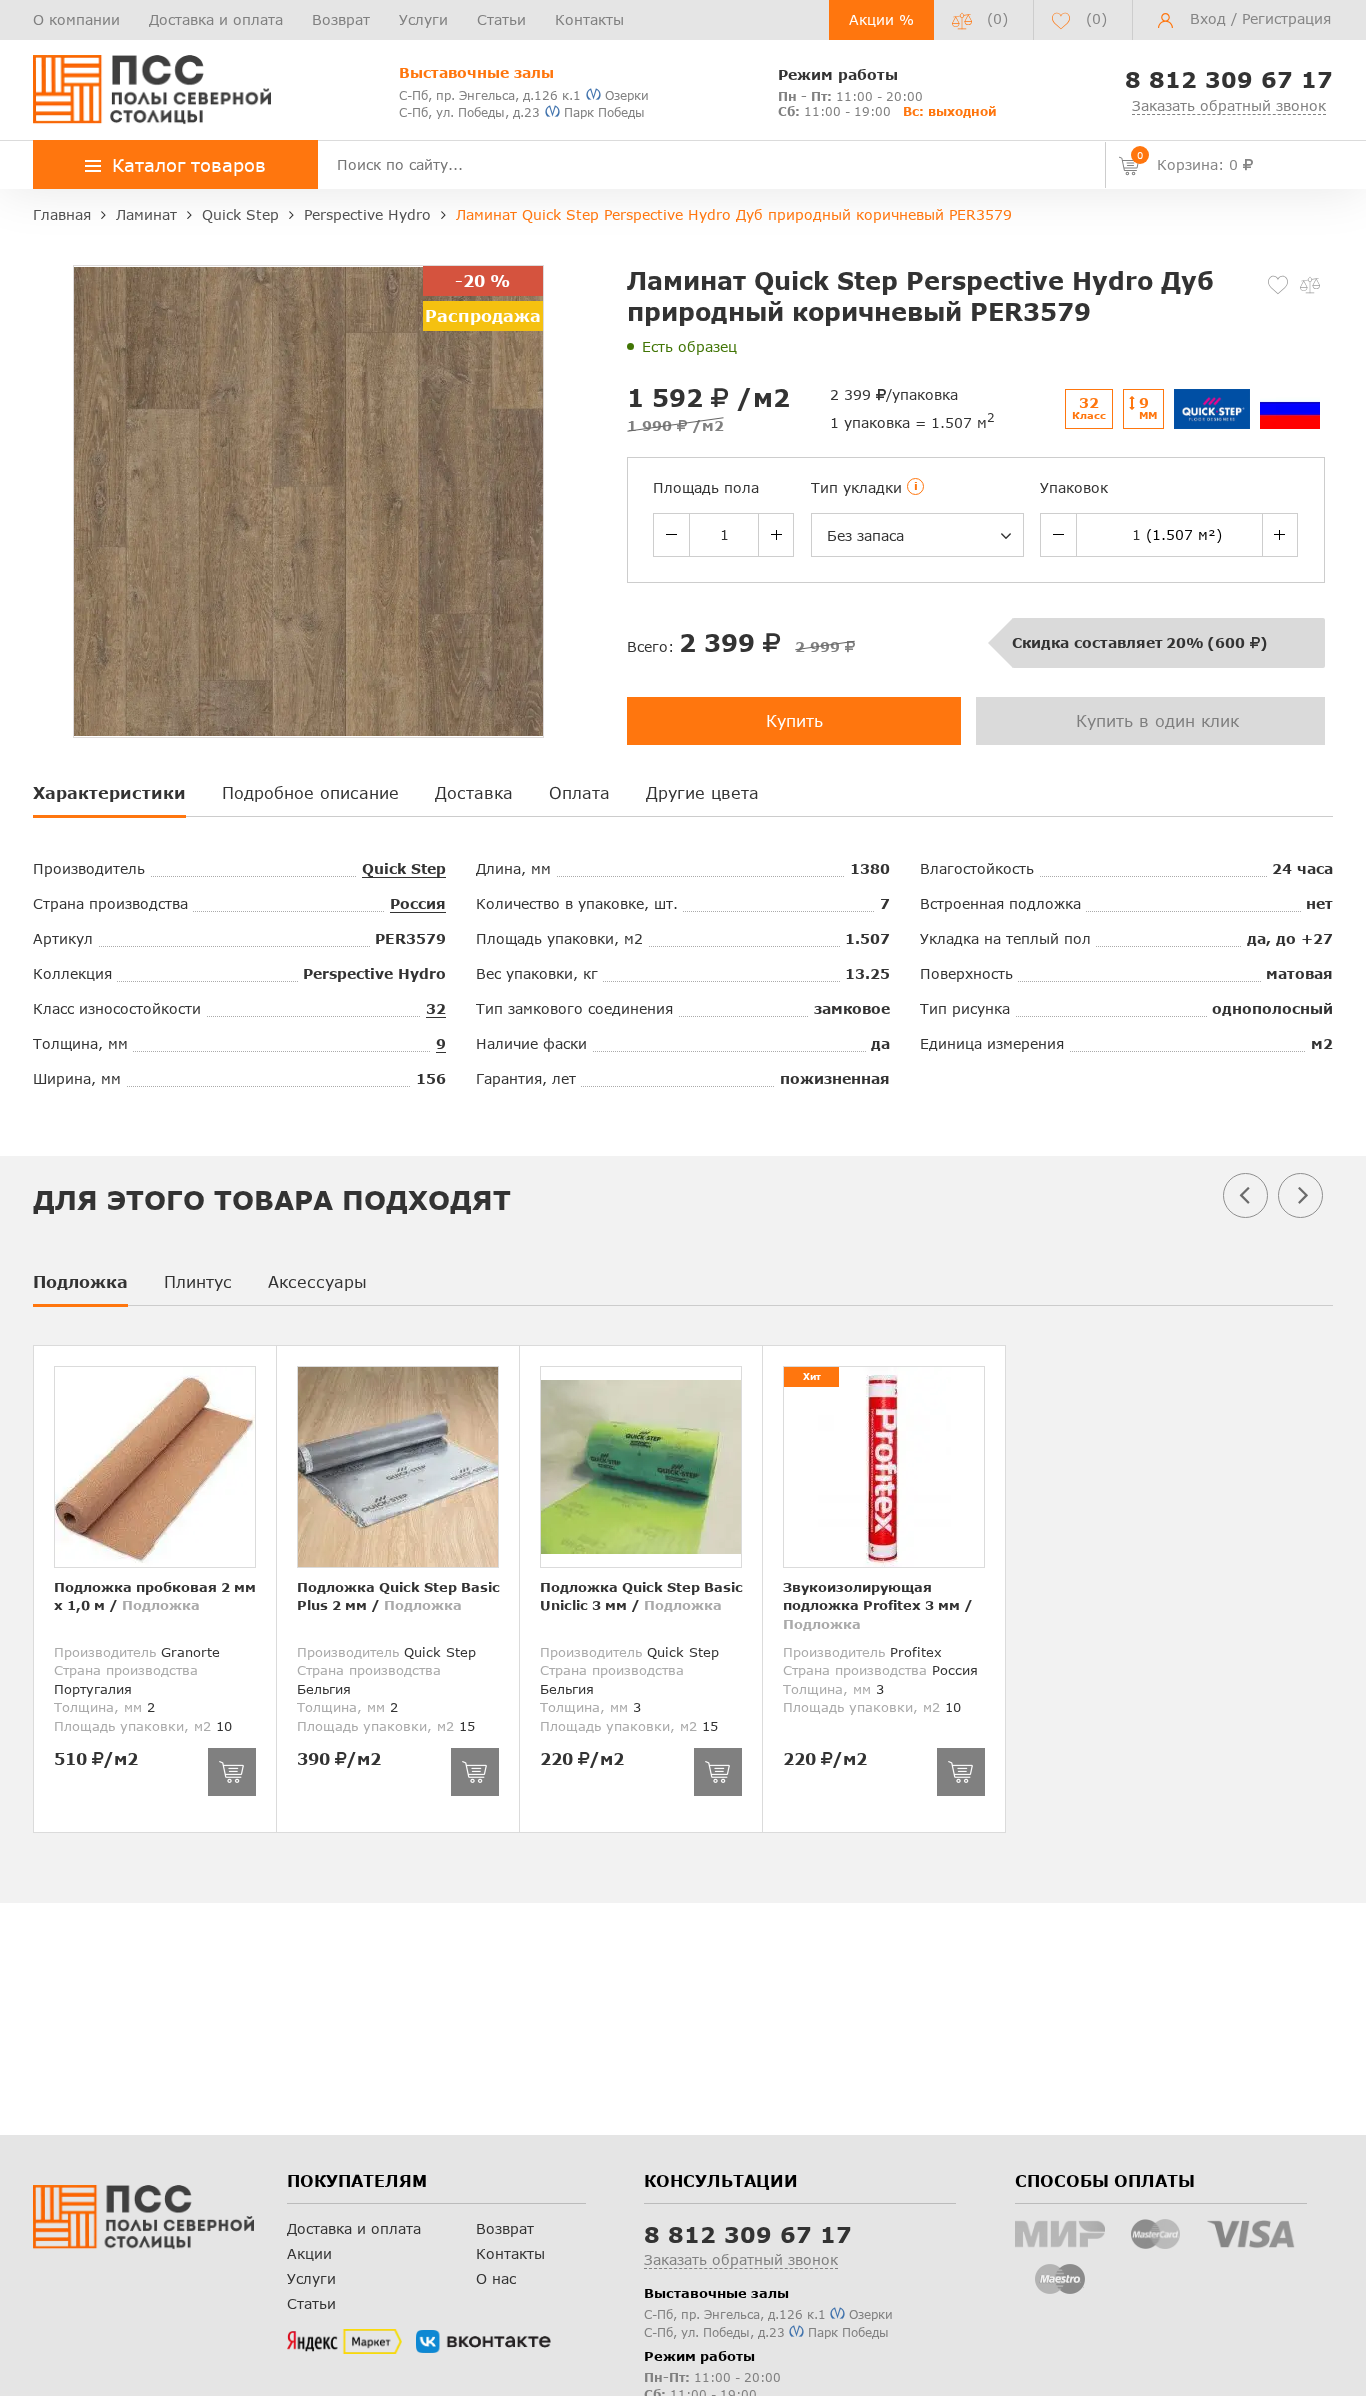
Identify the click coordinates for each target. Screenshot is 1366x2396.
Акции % (881, 19)
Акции (309, 2253)
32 (436, 1008)
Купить (794, 720)
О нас (496, 2278)
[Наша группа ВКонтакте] (483, 2342)
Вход (1208, 18)
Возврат (341, 19)
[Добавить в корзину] (232, 1772)
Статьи (501, 19)
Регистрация (1286, 18)
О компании (76, 19)
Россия (418, 903)
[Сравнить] (1310, 285)
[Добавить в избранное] (1278, 285)
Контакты (589, 19)
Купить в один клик (1157, 720)
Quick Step (404, 868)
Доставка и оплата (216, 19)
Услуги (423, 19)
